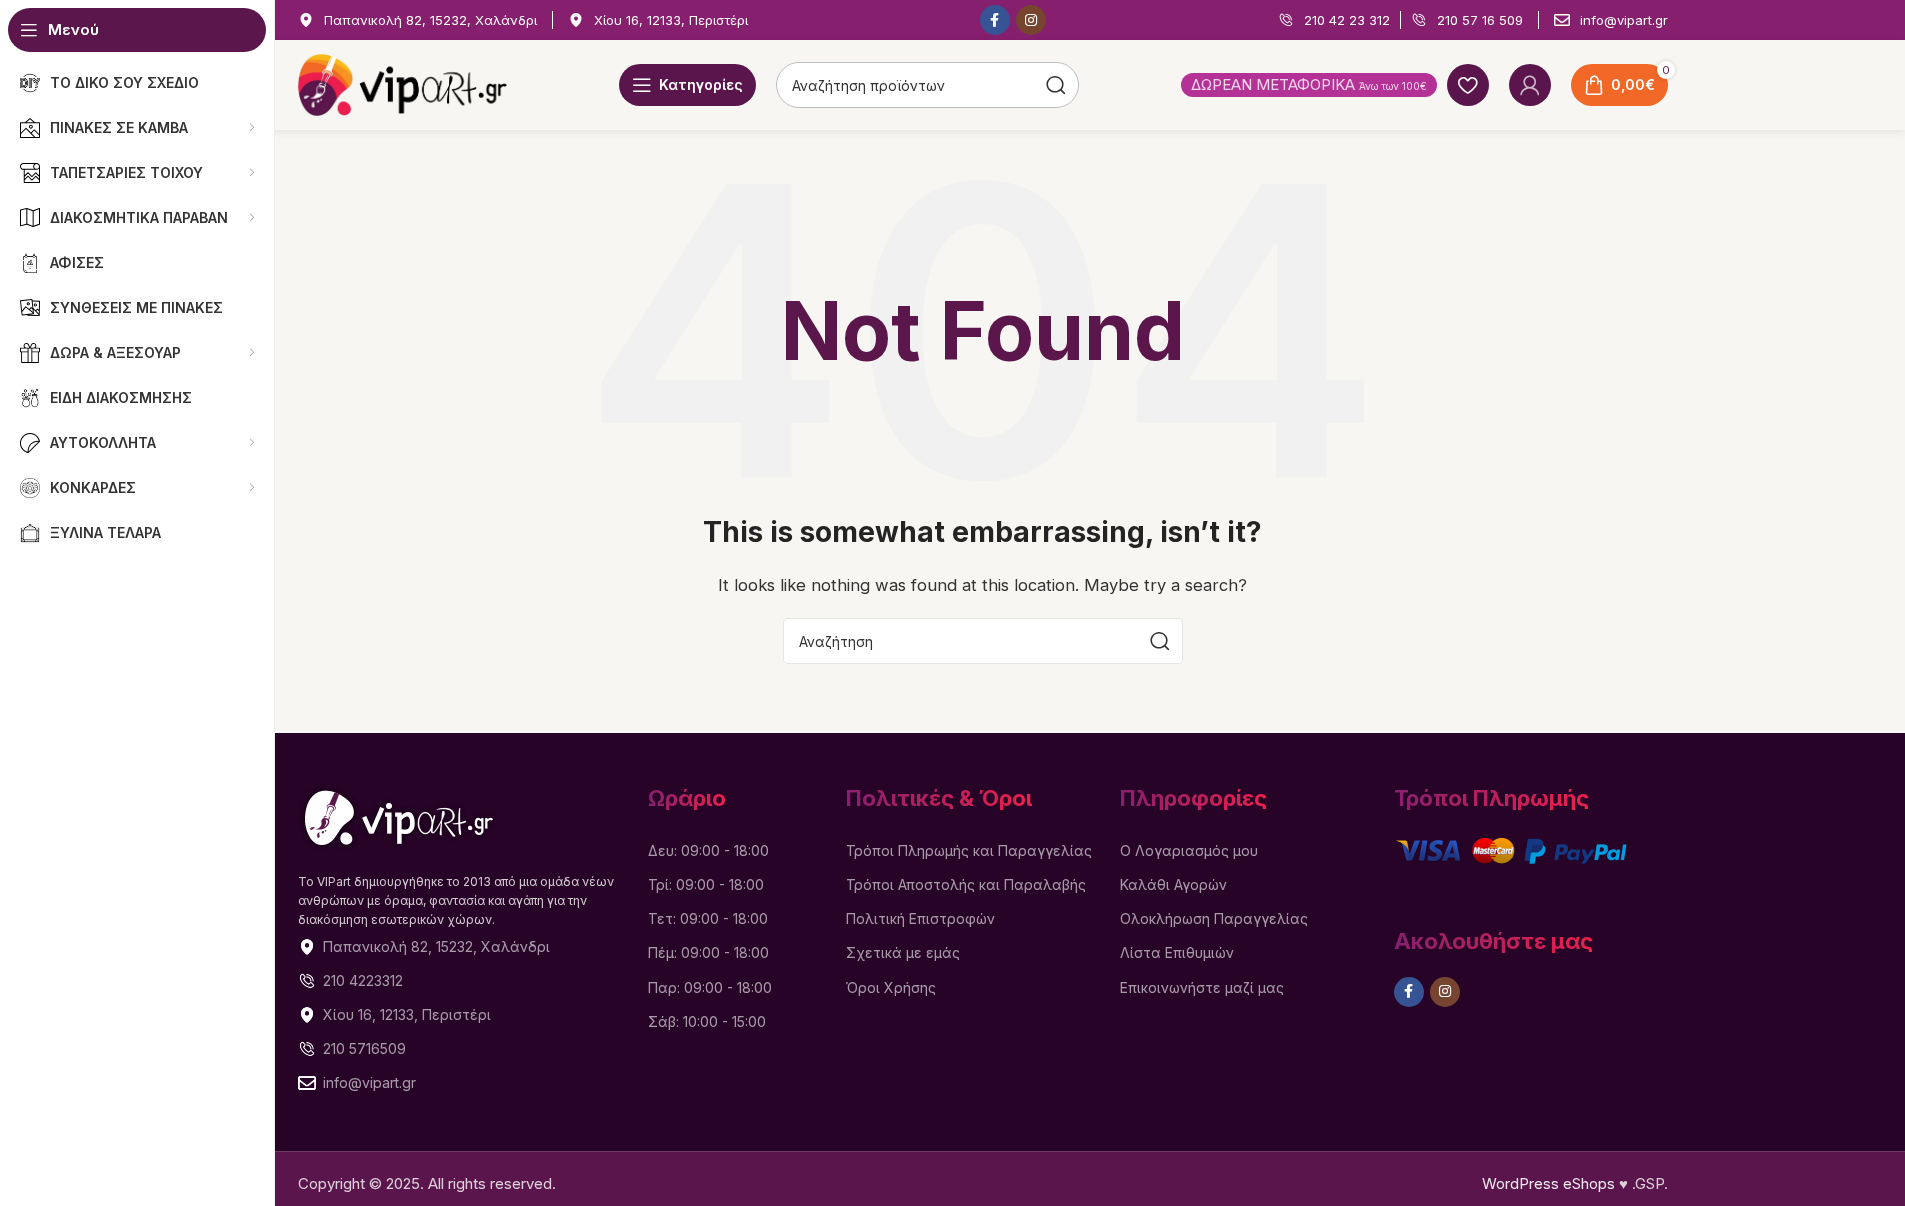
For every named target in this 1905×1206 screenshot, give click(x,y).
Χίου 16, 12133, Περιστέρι (407, 1014)
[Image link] (399, 816)
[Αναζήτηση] (1160, 641)
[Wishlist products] (1468, 85)
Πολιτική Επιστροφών (920, 918)
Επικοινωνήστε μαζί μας (1202, 987)
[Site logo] (403, 83)
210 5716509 (364, 1048)
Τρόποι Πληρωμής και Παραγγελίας (969, 850)
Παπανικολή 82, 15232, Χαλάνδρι (436, 946)
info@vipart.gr (369, 1082)
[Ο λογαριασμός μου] (1530, 85)
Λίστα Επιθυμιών (1177, 952)
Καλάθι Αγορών (1173, 884)
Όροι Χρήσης (891, 987)
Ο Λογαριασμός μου (1189, 850)
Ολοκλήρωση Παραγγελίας (1214, 918)
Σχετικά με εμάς (903, 952)
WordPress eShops (1548, 1183)
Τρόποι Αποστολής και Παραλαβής (966, 884)
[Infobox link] (417, 20)
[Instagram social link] (1031, 20)
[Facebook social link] (995, 20)
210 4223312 (363, 980)
